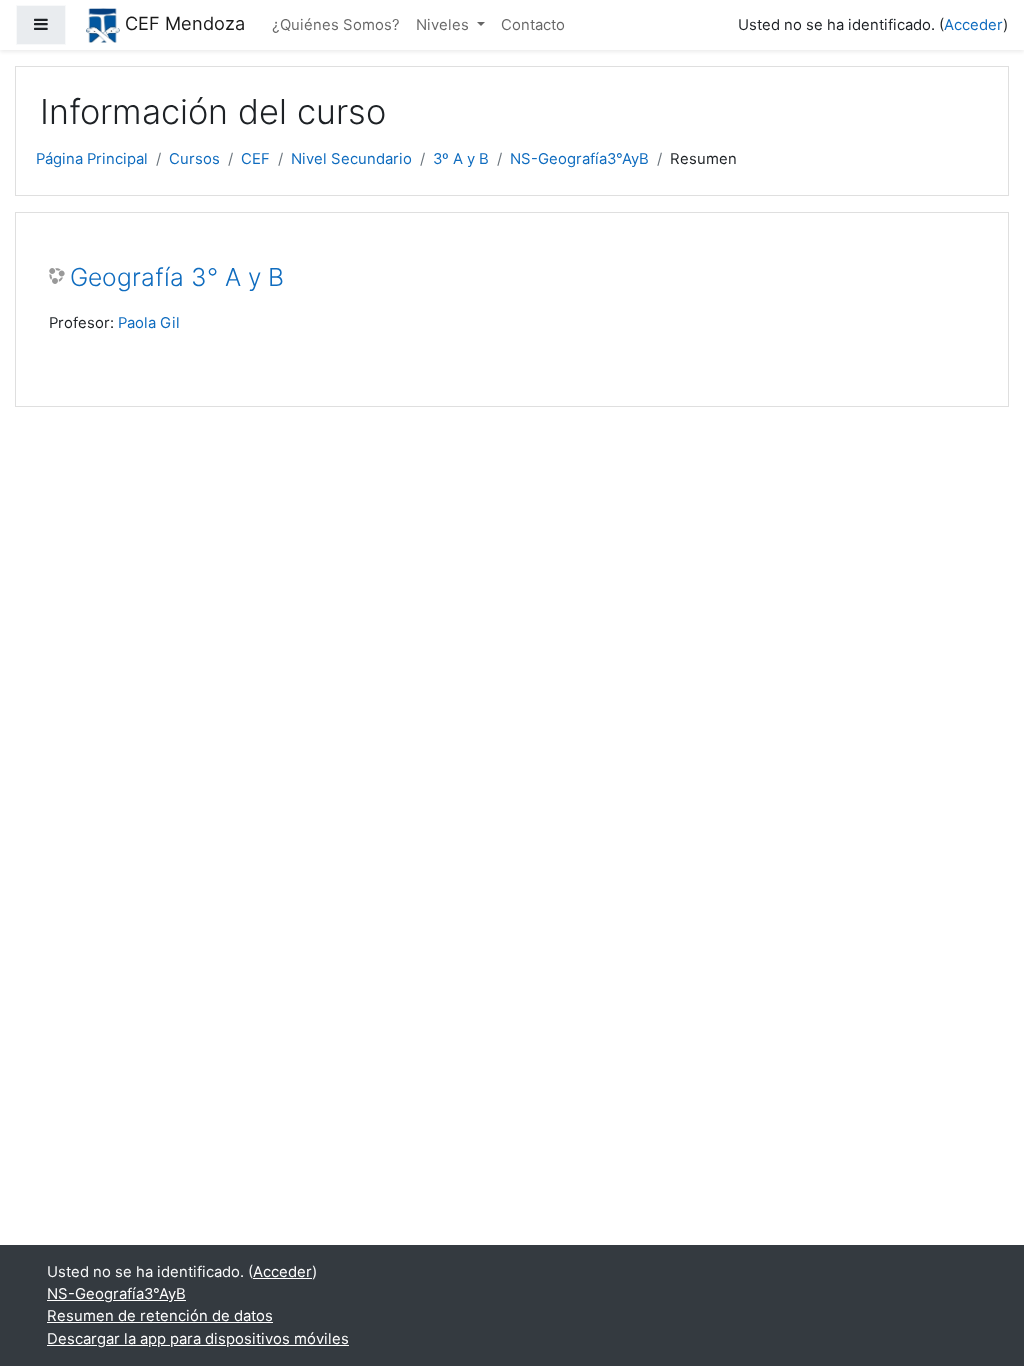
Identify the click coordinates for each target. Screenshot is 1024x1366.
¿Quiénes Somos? (336, 25)
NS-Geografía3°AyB (579, 159)
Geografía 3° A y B (177, 277)
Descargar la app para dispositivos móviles (198, 1339)
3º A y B (461, 159)
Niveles (444, 25)
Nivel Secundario (351, 159)
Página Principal (92, 159)
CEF (255, 159)
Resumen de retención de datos (160, 1316)
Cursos (194, 159)
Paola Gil (149, 323)
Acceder (973, 25)
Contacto (533, 25)
